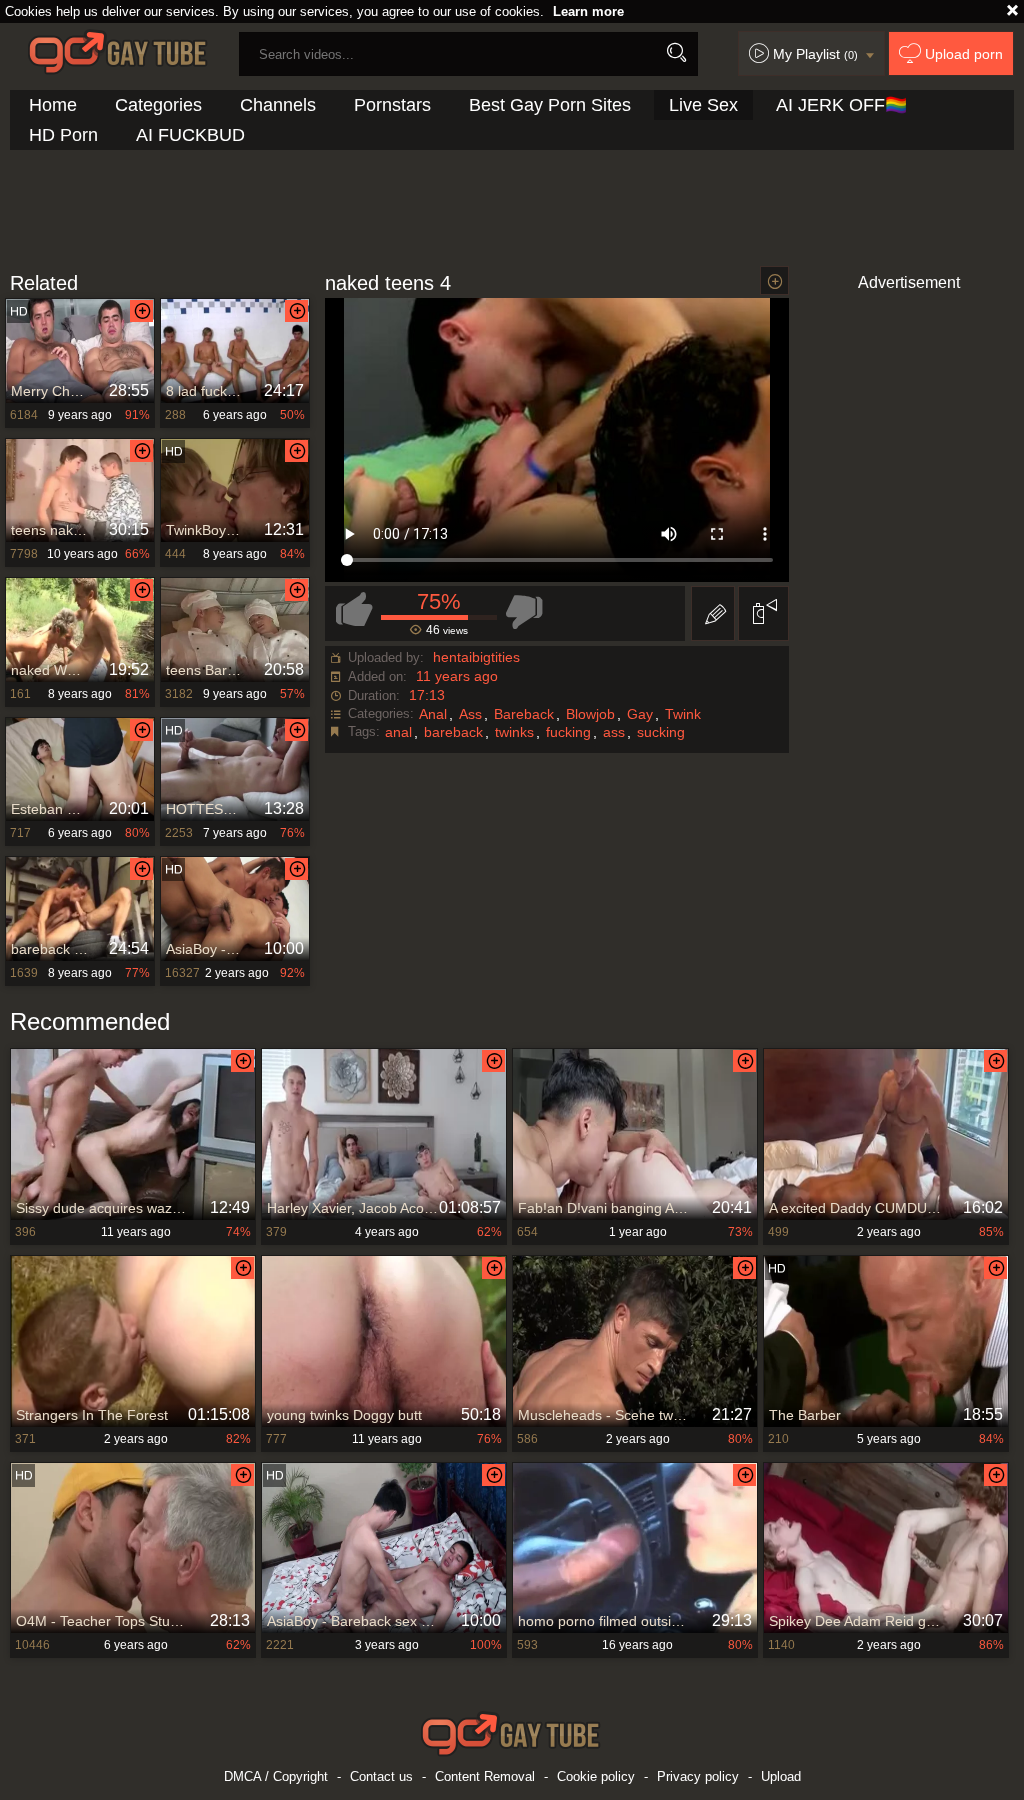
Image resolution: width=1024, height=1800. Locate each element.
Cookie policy (596, 1776)
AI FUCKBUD (190, 135)
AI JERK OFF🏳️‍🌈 (841, 105)
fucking (568, 732)
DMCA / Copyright (276, 1776)
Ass (470, 714)
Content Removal (485, 1776)
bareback (453, 732)
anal (398, 732)
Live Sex (703, 105)
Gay (640, 714)
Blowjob (590, 714)
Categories (158, 105)
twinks (514, 732)
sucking (661, 732)
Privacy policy (698, 1776)
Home (53, 105)
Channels (278, 105)
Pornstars (392, 105)
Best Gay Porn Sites (550, 105)
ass (614, 732)
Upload (781, 1776)
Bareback (524, 714)
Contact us (381, 1776)
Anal (433, 714)
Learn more (588, 11)
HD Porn (63, 135)
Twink (683, 714)
